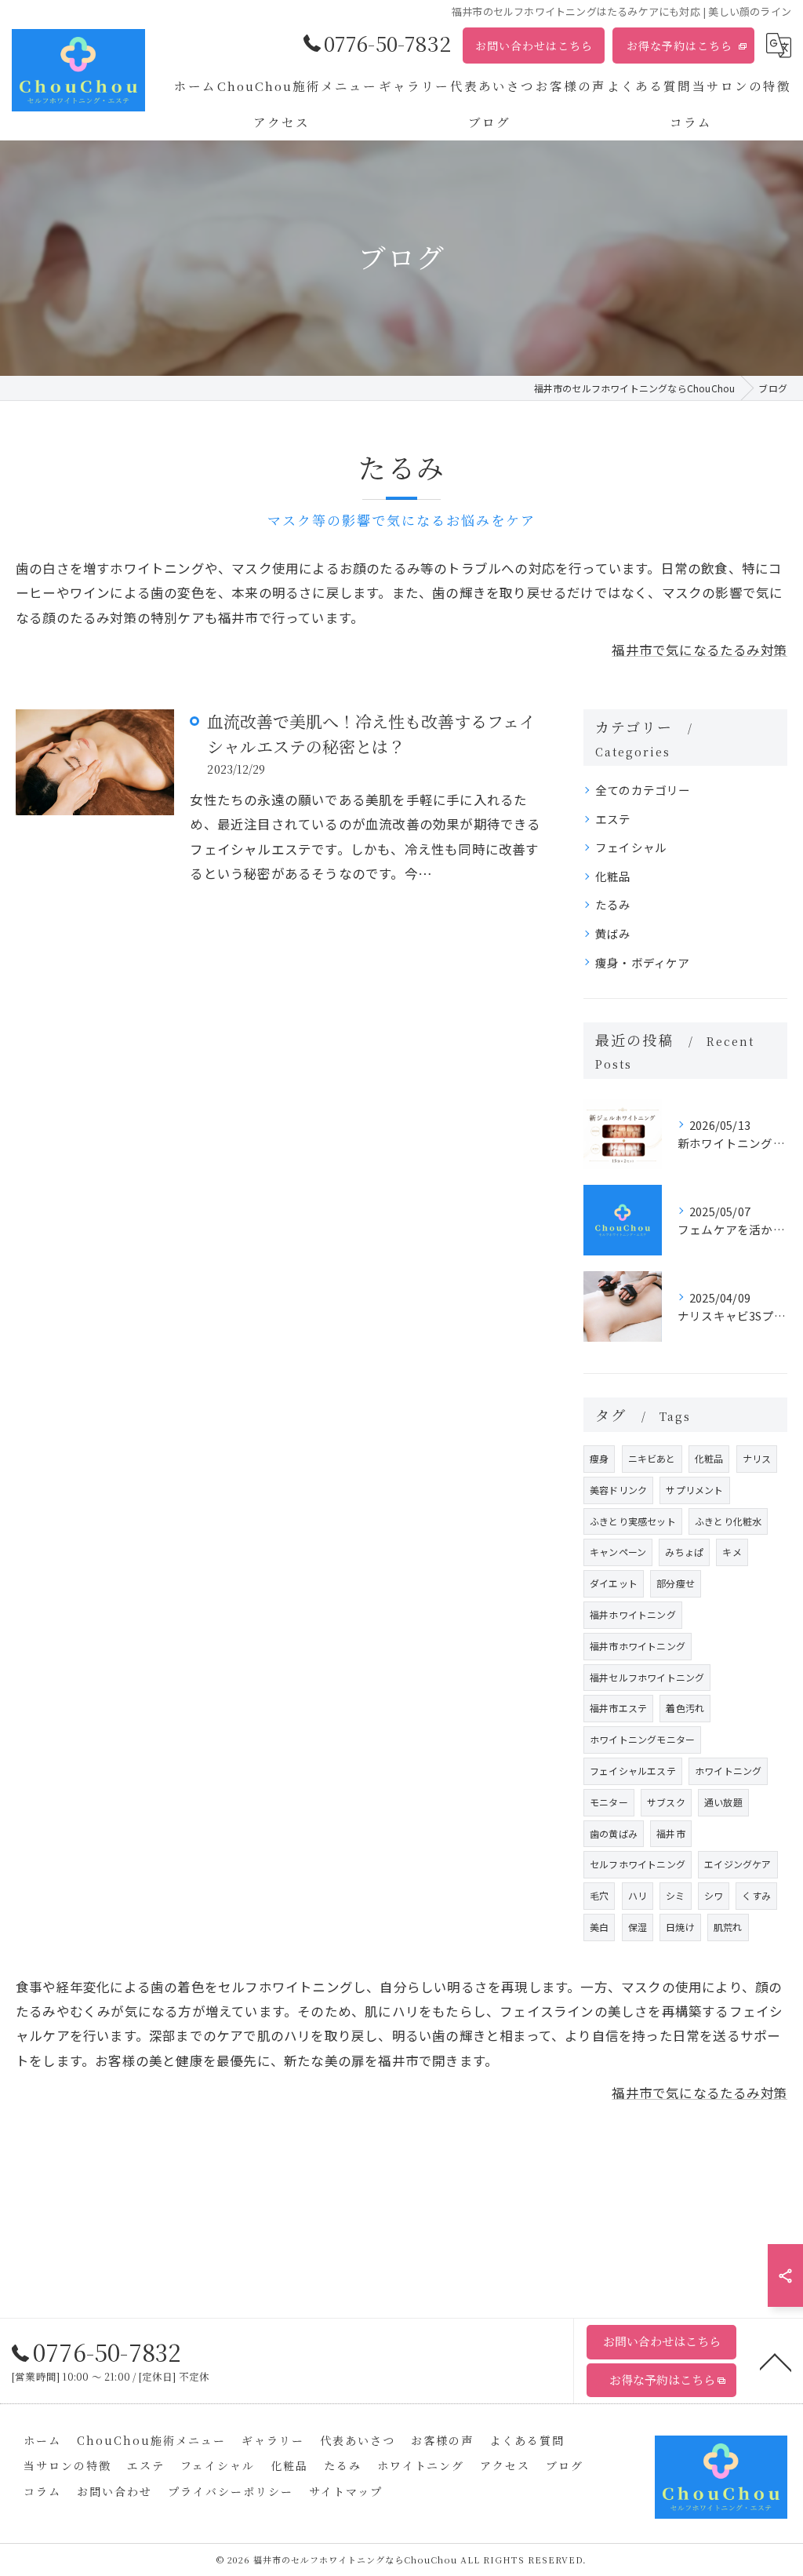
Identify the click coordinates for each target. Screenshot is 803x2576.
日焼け (680, 1927)
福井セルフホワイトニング (647, 1677)
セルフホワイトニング (638, 1864)
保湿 (638, 1927)
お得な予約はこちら (679, 46)
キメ (732, 1552)
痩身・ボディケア (643, 962)
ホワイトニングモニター (642, 1739)
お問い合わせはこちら (534, 46)
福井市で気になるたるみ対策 (699, 650)
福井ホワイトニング (633, 1614)
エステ (613, 819)
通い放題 (723, 1802)
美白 (599, 1927)
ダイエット (614, 1583)
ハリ (638, 1895)
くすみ (756, 1895)
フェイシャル (631, 847)
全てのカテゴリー (643, 790)
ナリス (757, 1458)
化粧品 (613, 876)
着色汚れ (685, 1708)
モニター (609, 1802)
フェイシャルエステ (633, 1771)
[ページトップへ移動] (776, 2361)
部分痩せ (676, 1583)
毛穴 (599, 1895)
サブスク (666, 1802)
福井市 (671, 1833)
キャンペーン (618, 1552)
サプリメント (694, 1490)
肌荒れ (728, 1927)
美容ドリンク (618, 1490)
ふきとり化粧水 (728, 1521)
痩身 (599, 1458)
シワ (714, 1895)
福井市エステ (618, 1708)
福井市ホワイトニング (638, 1646)
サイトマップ (346, 2491)
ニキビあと (652, 1458)
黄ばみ (613, 933)
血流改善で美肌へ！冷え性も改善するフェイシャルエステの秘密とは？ (371, 734)
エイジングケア (738, 1864)
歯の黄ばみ (614, 1833)
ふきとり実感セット (633, 1521)
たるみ (613, 904)
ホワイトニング (728, 1771)
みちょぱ (684, 1552)
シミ (675, 1895)
